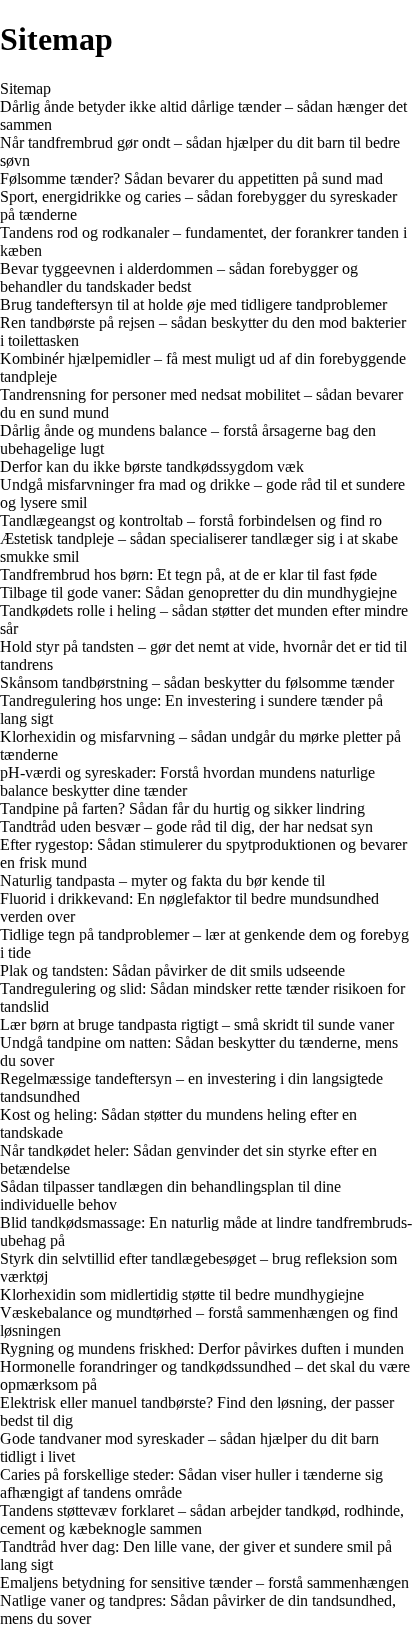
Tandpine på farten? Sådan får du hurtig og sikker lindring (182, 808)
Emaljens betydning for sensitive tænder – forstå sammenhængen (204, 1582)
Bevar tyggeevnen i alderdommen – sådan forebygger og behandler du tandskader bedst (179, 277)
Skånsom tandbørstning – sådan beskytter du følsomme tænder (197, 682)
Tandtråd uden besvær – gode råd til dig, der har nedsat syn (186, 826)
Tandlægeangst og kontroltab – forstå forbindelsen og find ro (191, 520)
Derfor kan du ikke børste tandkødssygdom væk (152, 466)
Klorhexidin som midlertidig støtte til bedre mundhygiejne (182, 1294)
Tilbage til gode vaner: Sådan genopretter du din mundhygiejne (198, 592)
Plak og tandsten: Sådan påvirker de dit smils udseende (172, 970)
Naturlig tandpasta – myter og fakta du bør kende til (162, 880)
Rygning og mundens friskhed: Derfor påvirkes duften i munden (202, 1348)
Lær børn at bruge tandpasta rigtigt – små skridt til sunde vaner (197, 1024)
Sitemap (25, 88)
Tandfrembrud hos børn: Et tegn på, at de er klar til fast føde (188, 574)
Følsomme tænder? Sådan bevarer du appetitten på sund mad (191, 178)
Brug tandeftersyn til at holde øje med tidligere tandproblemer (193, 304)
